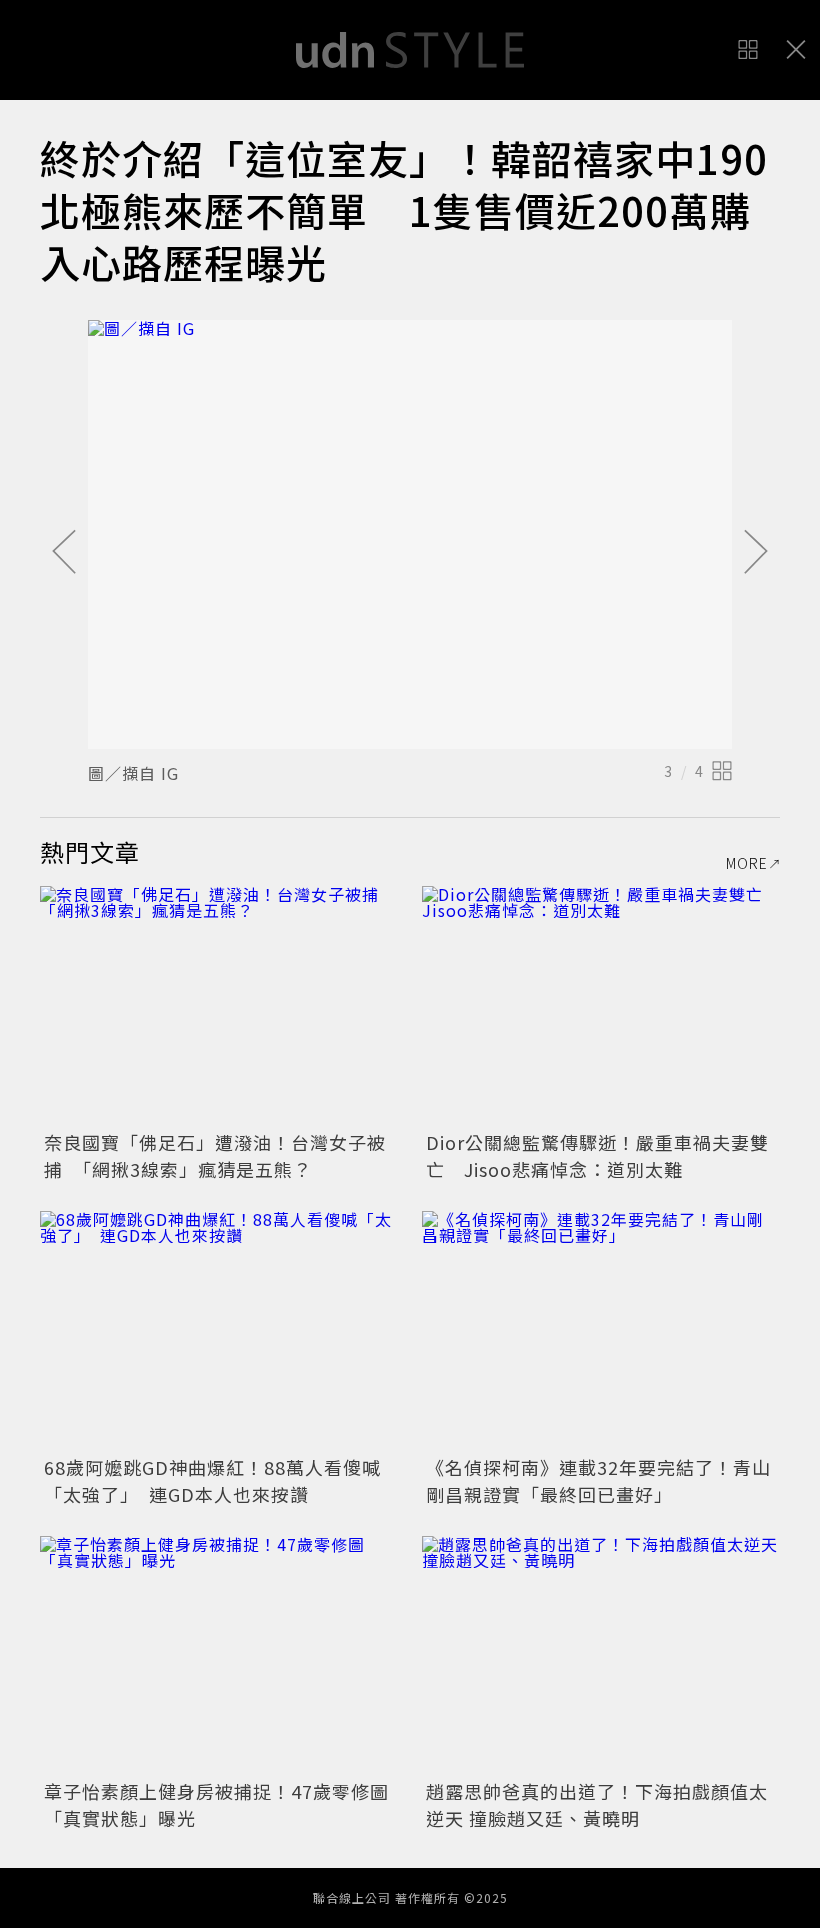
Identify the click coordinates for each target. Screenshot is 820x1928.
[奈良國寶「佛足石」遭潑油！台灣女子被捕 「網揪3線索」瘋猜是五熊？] (219, 1005)
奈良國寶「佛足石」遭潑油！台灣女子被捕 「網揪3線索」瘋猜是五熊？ (215, 1155)
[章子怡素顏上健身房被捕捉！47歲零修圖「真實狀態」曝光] (219, 1655)
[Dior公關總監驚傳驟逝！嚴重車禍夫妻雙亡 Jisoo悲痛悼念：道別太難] (601, 1005)
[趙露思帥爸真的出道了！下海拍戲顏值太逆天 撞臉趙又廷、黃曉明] (601, 1655)
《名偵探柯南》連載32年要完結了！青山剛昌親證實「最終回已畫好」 (598, 1480)
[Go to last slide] (64, 553)
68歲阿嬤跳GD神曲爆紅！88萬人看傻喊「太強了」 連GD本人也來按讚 (212, 1480)
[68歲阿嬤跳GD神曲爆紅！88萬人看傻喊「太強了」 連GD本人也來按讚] (219, 1330)
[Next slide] (756, 553)
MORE (747, 863)
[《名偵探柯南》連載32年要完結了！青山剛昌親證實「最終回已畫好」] (601, 1330)
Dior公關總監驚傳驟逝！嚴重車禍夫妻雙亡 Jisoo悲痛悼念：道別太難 (597, 1155)
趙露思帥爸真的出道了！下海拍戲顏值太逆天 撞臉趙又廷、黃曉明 (597, 1804)
